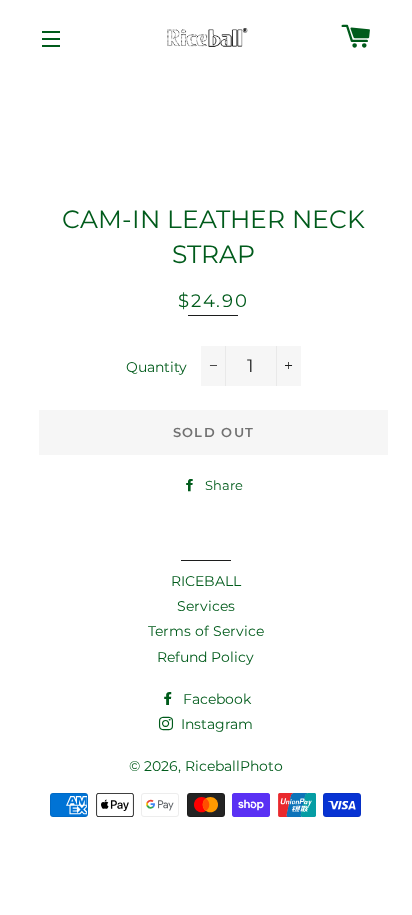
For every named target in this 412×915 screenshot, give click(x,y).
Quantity (156, 367)
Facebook (215, 699)
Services (206, 606)
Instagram (215, 724)
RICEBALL (206, 581)
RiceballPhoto (234, 766)
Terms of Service (206, 631)
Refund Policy (205, 657)
